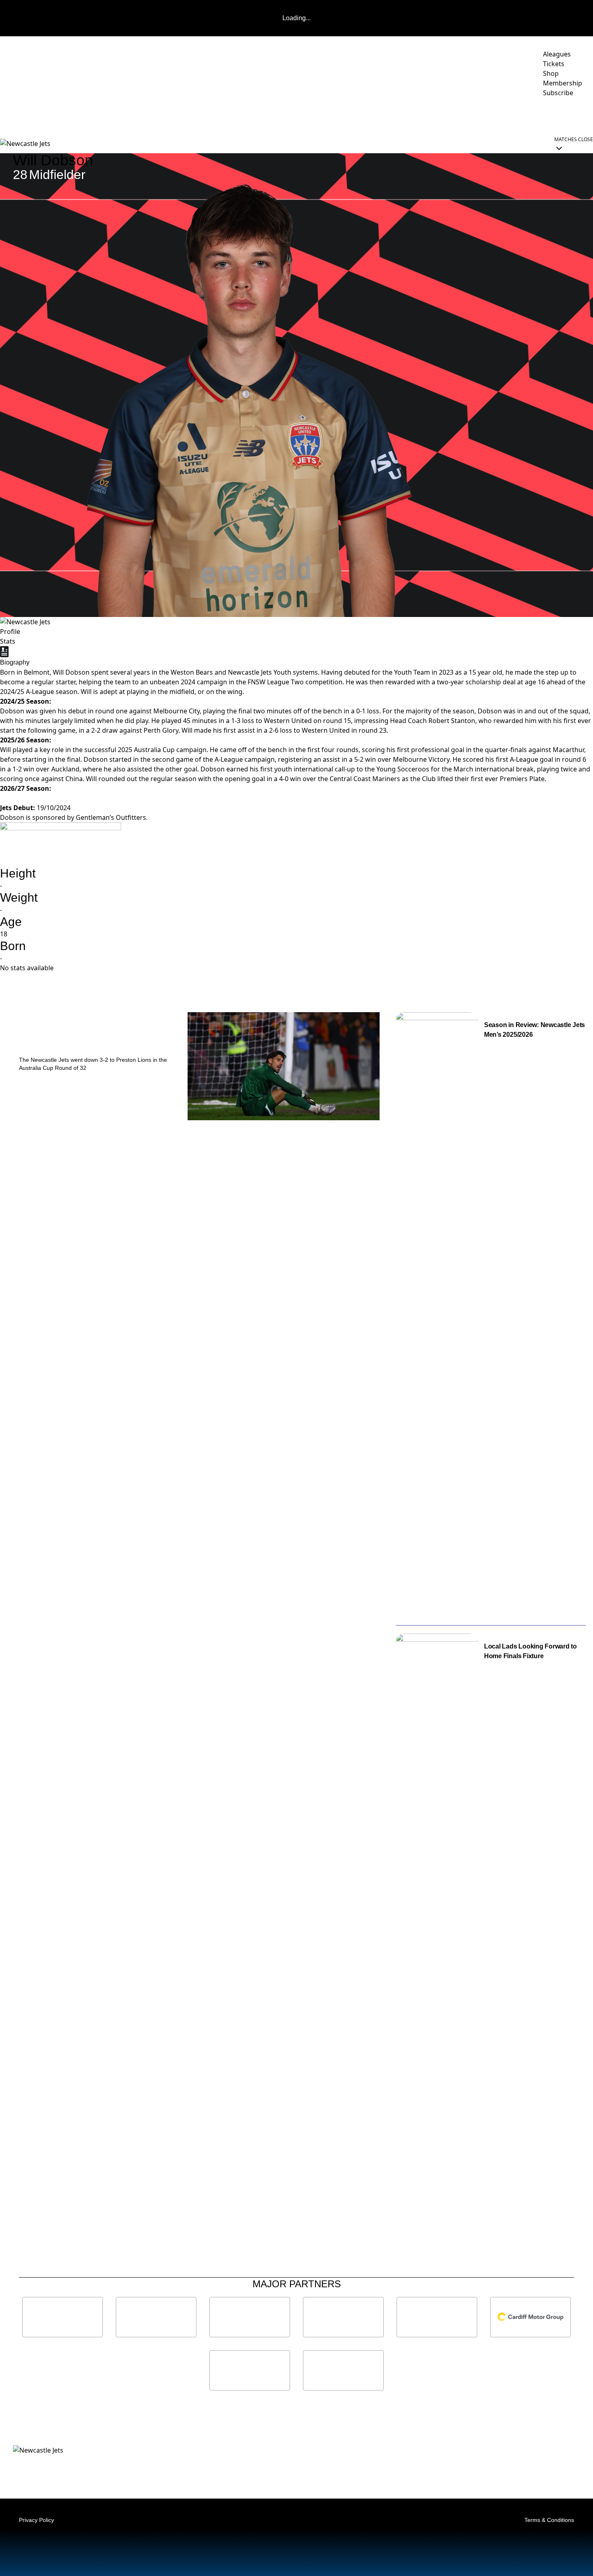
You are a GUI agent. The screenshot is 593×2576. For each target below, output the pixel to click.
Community (343, 115)
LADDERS (254, 115)
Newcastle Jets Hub (555, 115)
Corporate (438, 115)
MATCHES (207, 115)
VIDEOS (172, 115)
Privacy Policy (37, 2520)
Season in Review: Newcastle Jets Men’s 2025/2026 (535, 1030)
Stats (8, 641)
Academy (489, 115)
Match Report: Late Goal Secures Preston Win (88, 1035)
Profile (10, 631)
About (390, 115)
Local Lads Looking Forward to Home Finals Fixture (530, 1651)
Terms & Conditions (549, 2520)
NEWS (142, 115)
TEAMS (297, 115)
